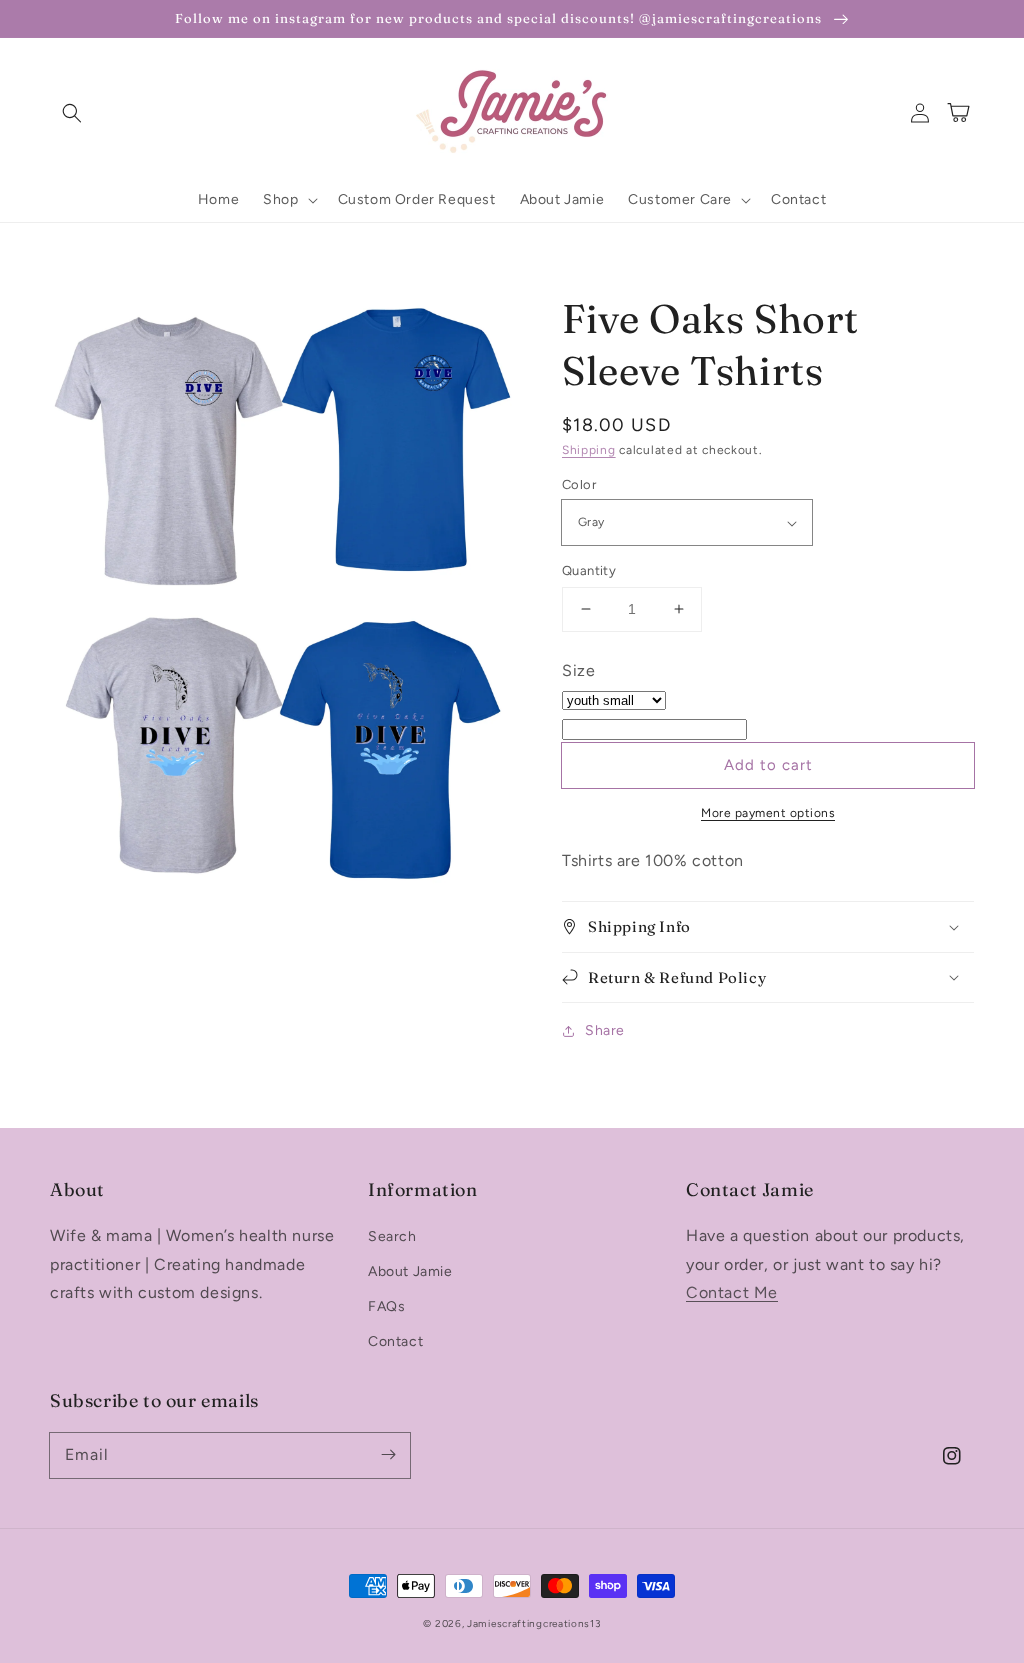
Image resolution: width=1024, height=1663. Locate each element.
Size (578, 670)
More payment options (768, 813)
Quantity (589, 570)
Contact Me (732, 1292)
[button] (72, 113)
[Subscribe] (388, 1455)
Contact (395, 1341)
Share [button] (605, 1030)
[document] (281, 630)
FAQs (386, 1306)
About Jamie (410, 1271)
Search (392, 1236)
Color (579, 484)
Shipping (589, 450)
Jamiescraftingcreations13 (534, 1623)
